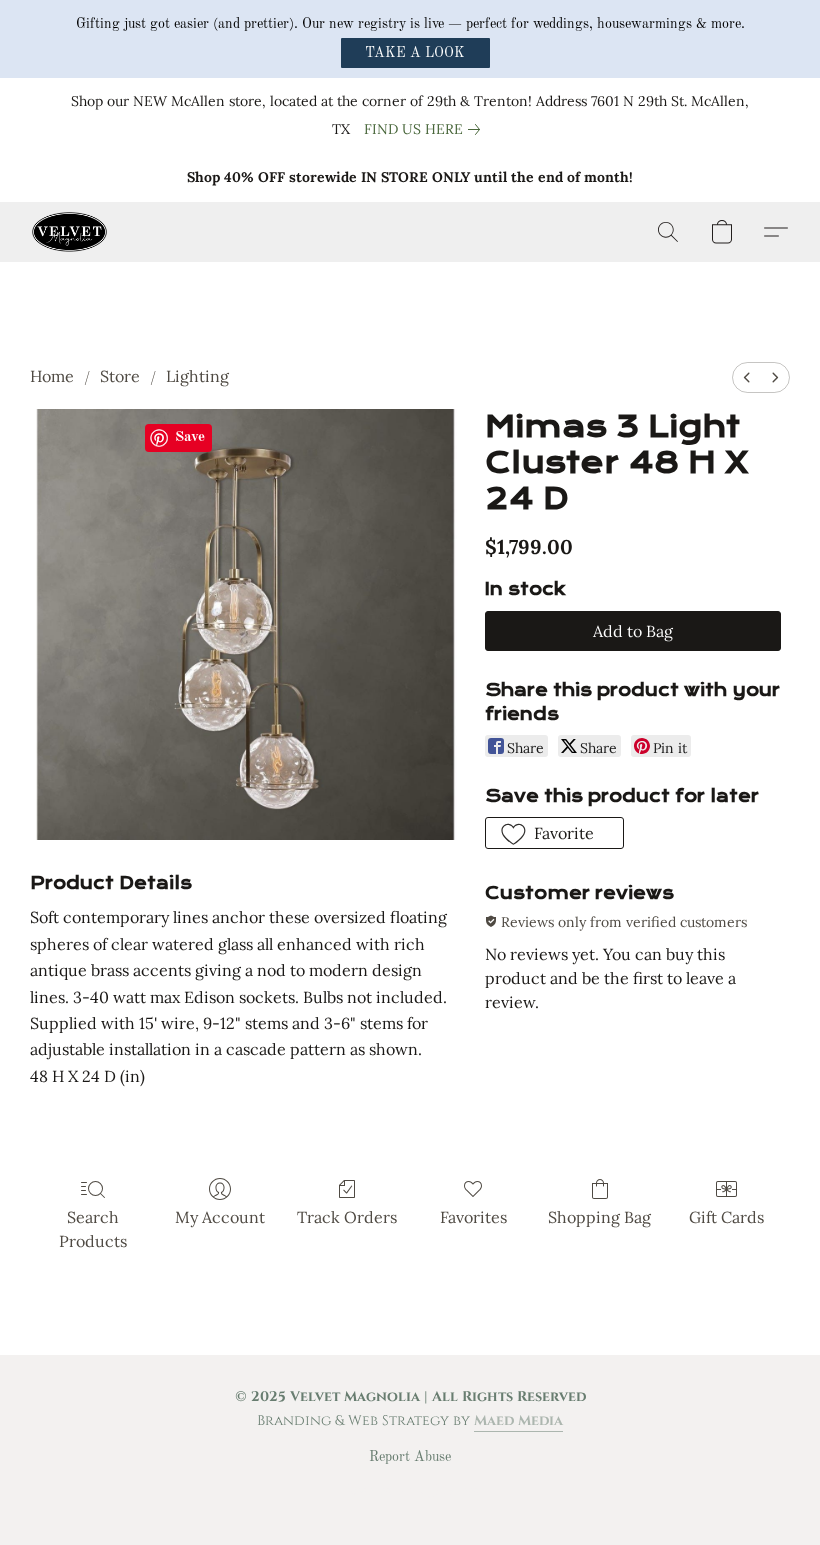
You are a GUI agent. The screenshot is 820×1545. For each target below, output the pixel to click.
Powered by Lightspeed (410, 1491)
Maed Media (518, 1420)
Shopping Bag (599, 1217)
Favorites (473, 1217)
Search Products (93, 1229)
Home (52, 376)
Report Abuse (410, 1457)
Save (190, 437)
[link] (426, 129)
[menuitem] (747, 377)
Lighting (197, 376)
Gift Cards (726, 1217)
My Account (220, 1217)
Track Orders (347, 1217)
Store (120, 376)
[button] (415, 53)
